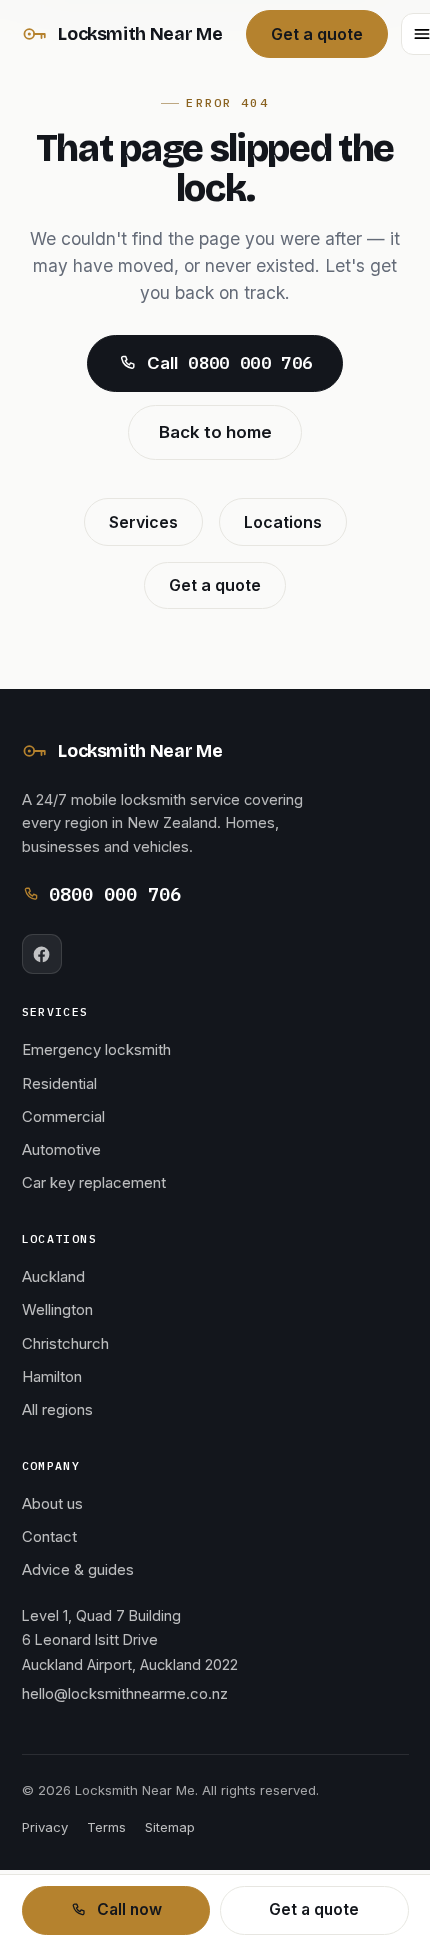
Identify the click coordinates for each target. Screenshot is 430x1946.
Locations (283, 522)
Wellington (57, 1310)
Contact (49, 1537)
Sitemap (170, 1827)
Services (143, 522)
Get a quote (317, 34)
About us (52, 1504)
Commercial (63, 1117)
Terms (106, 1827)
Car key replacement (94, 1183)
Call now (129, 1909)
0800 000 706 (115, 894)
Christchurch (65, 1344)
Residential (59, 1084)
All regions (57, 1410)
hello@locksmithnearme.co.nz (125, 1694)
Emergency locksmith (96, 1050)
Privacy (45, 1827)
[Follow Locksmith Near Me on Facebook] (42, 954)
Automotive (61, 1150)
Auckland (53, 1277)
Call (229, 363)
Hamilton (52, 1377)
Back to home (215, 432)
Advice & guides (78, 1570)
